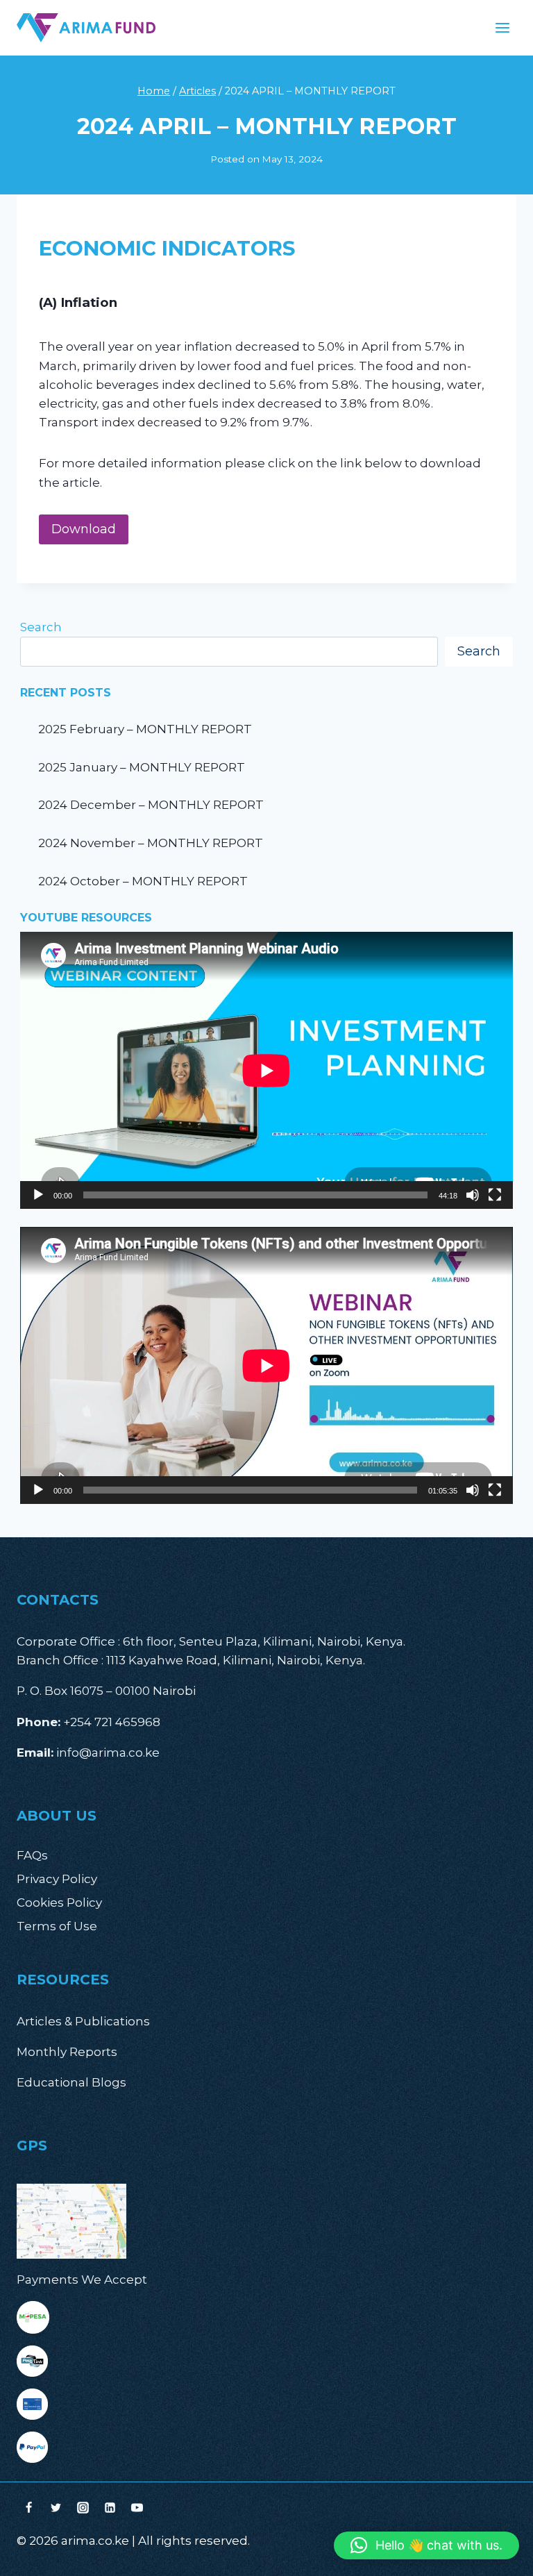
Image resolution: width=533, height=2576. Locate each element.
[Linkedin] (110, 2508)
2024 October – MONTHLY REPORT (143, 881)
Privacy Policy (57, 1879)
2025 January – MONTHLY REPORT (142, 767)
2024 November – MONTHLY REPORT (151, 843)
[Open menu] (502, 27)
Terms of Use (57, 1926)
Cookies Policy (59, 1902)
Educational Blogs (71, 2082)
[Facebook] (28, 2508)
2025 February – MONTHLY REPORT (145, 729)
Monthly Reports (67, 2052)
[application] (266, 1070)
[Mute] (473, 1195)
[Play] (38, 1195)
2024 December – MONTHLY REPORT (151, 805)
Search (41, 627)
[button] (426, 2545)
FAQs (32, 1855)
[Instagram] (83, 2508)
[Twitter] (56, 2508)
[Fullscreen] (495, 1195)
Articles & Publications (83, 2021)
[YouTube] (137, 2508)
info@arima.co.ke (108, 1753)
